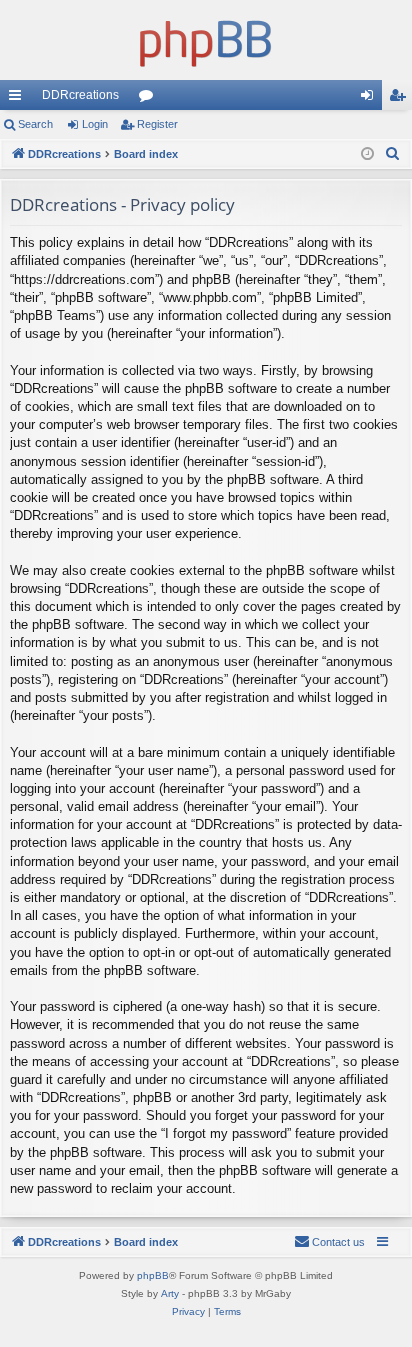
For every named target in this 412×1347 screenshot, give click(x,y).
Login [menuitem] (371, 99)
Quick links (19, 99)
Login (95, 124)
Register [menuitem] (401, 99)
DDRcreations (80, 95)
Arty (170, 1293)
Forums (150, 99)
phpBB (153, 1275)
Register (157, 124)
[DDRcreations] (206, 40)
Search (35, 124)
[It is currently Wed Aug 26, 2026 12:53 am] (367, 154)
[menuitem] (393, 154)
